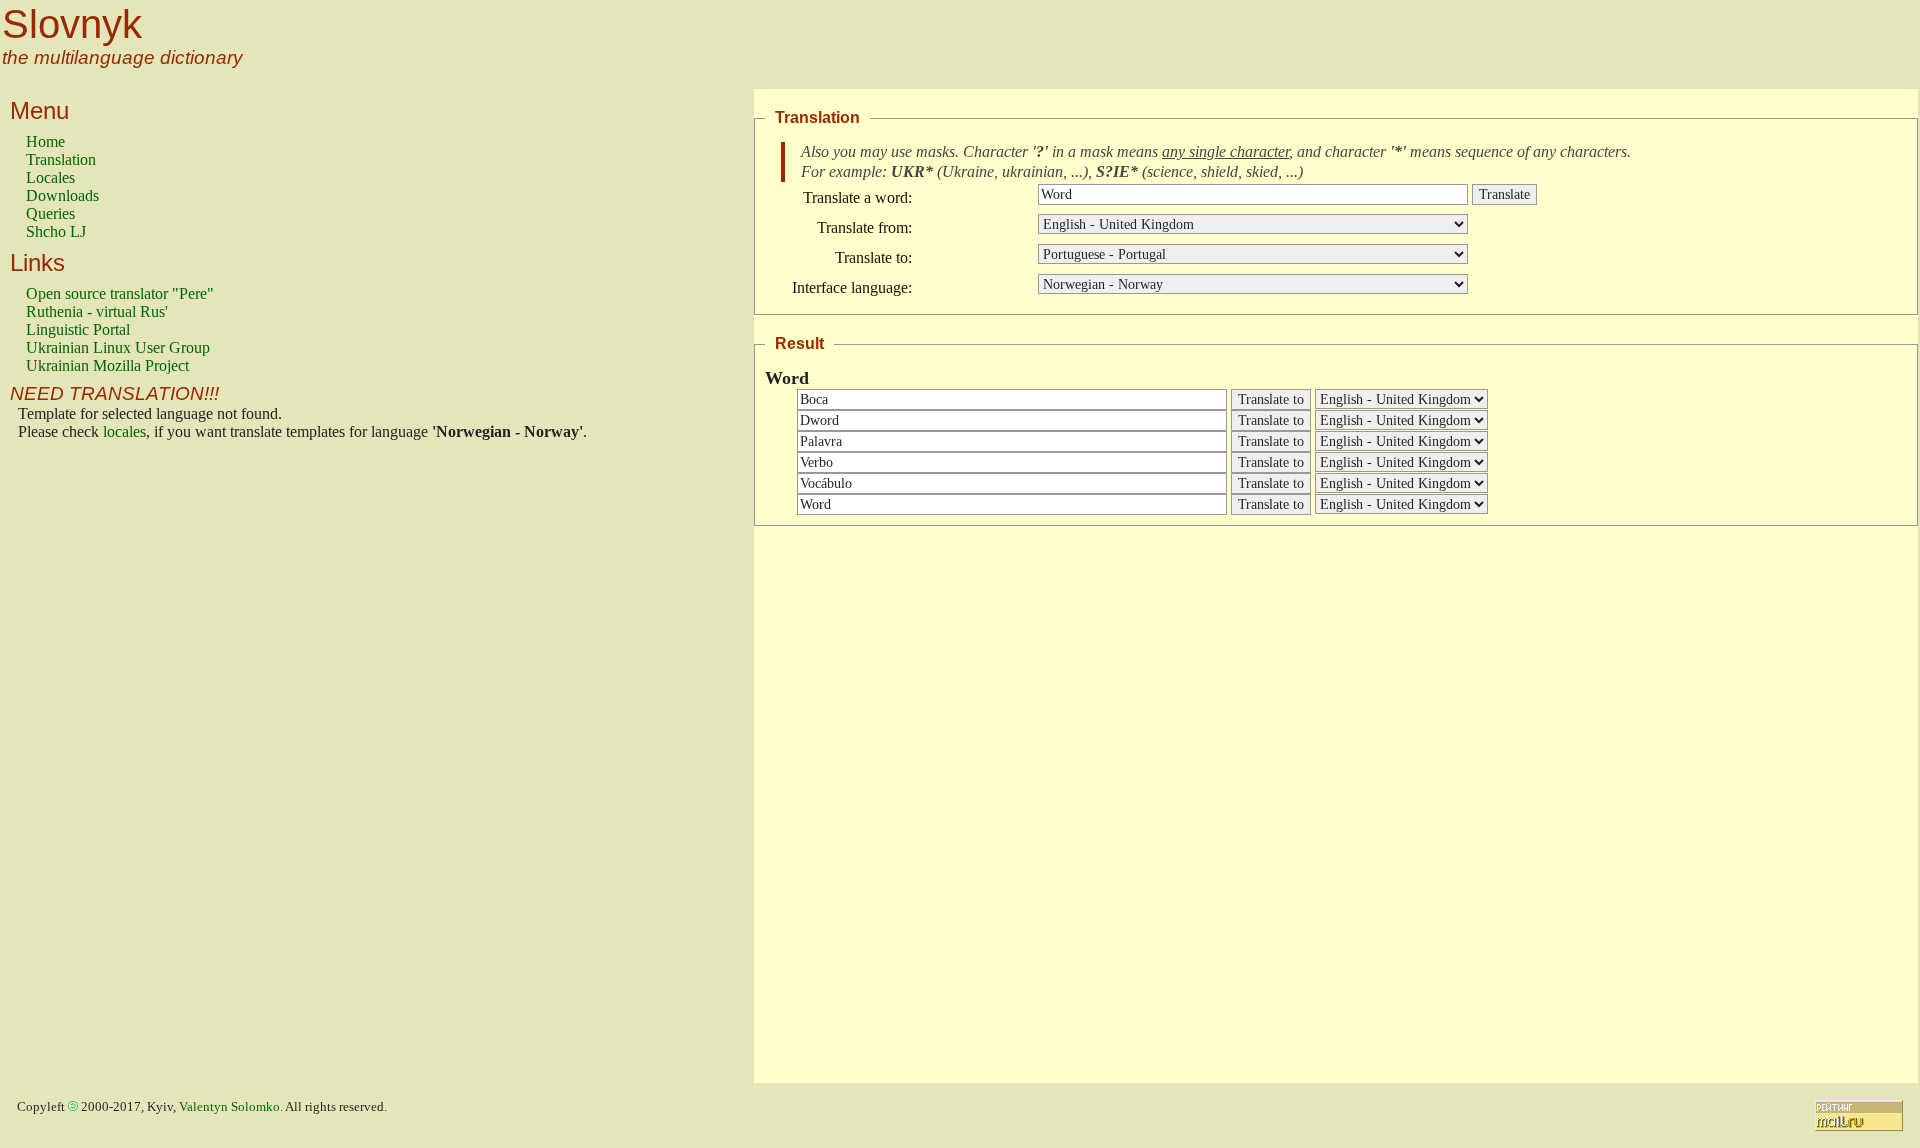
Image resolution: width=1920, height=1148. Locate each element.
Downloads (62, 195)
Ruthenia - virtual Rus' (97, 311)
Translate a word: (857, 197)
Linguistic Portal (78, 329)
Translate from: (864, 227)
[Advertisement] (106, 767)
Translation (61, 159)
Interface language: (852, 287)
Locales (50, 177)
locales (124, 431)
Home (45, 141)
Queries (50, 213)
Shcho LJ (56, 231)
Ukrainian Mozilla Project (107, 365)
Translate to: (873, 257)
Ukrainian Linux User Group (118, 347)
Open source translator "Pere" (120, 293)
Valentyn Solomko (229, 1107)
